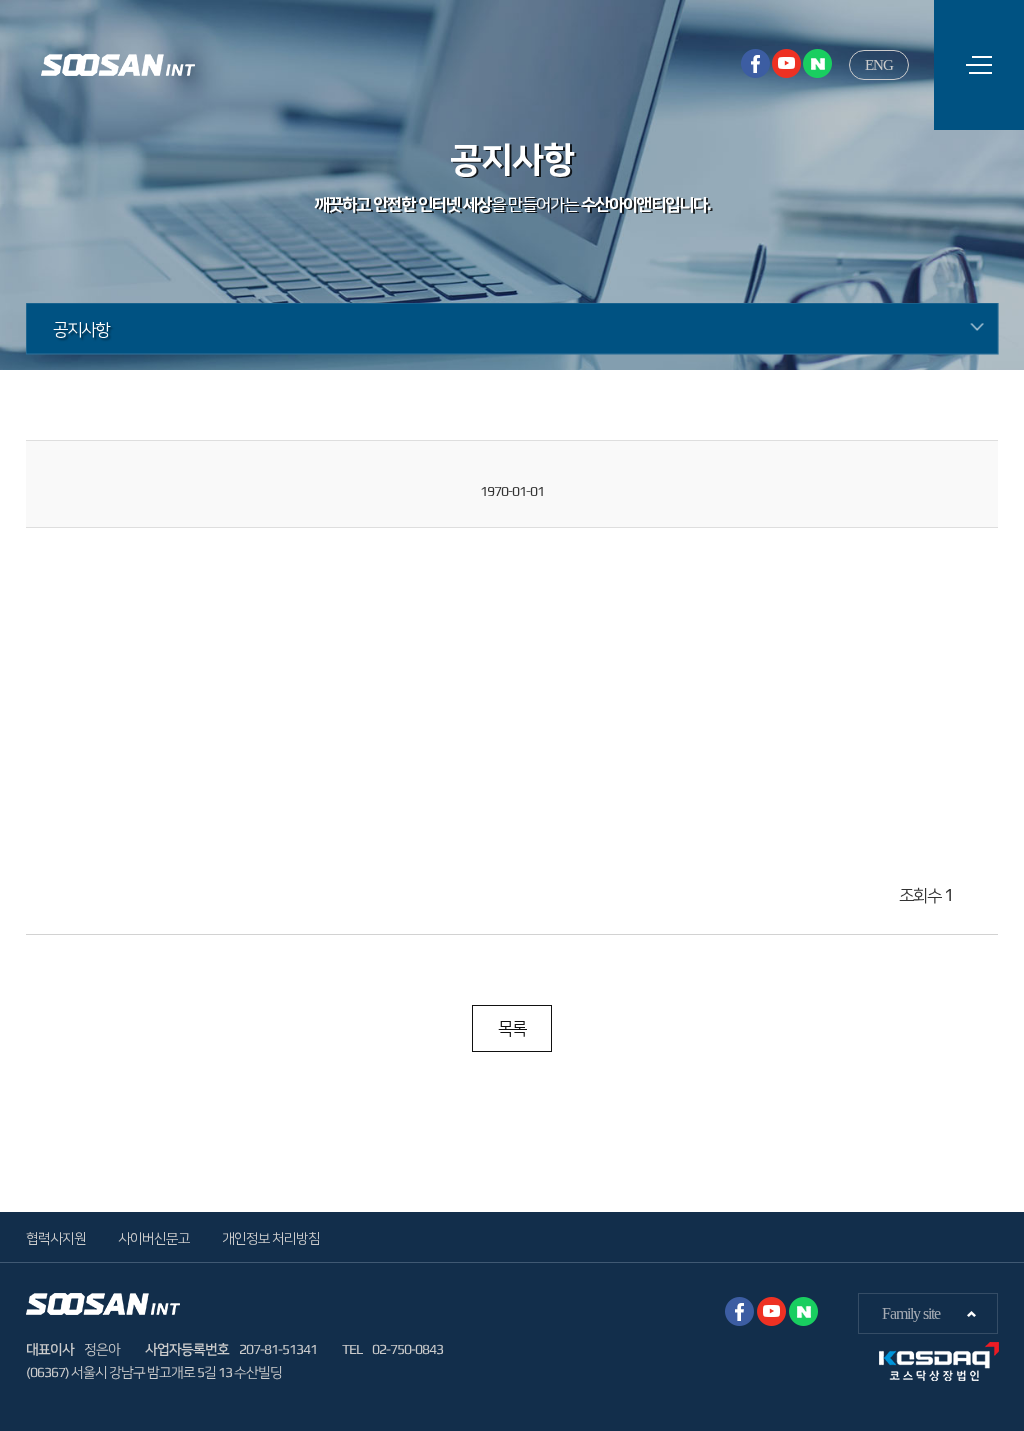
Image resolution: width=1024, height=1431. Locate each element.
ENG (879, 65)
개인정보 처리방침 (271, 1238)
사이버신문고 (154, 1238)
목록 (512, 1028)
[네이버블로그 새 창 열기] (817, 63)
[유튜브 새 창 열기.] (786, 63)
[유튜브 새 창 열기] (771, 1311)
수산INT (118, 65)
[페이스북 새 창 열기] (755, 63)
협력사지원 (56, 1238)
